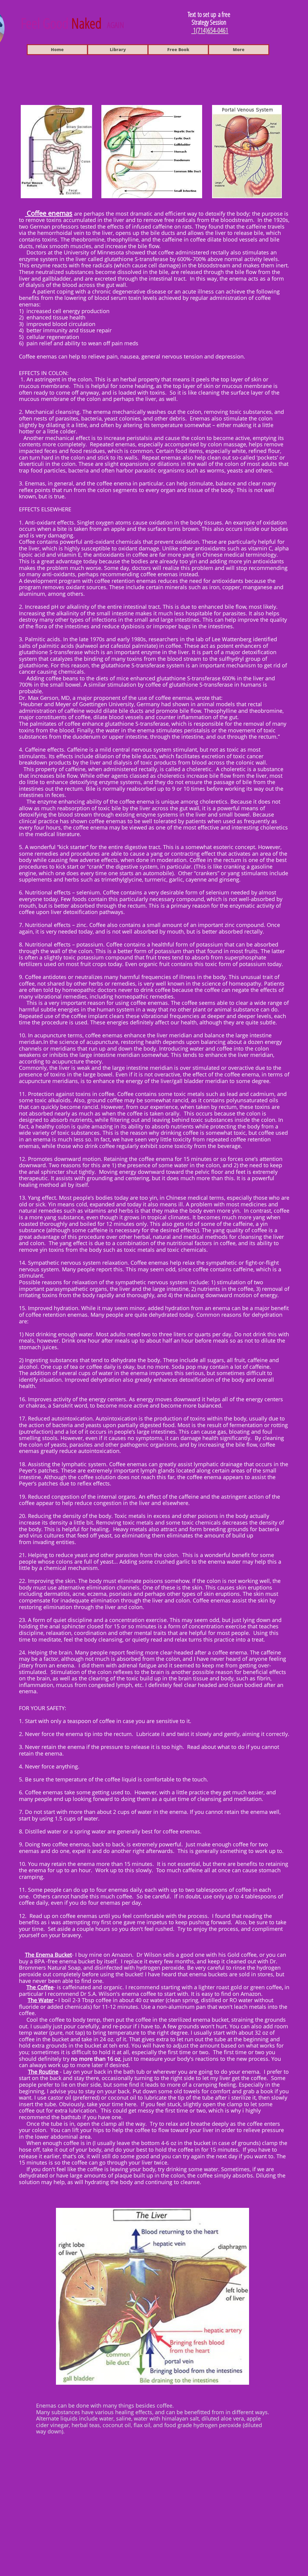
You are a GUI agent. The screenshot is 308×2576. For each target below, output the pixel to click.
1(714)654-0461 (210, 30)
